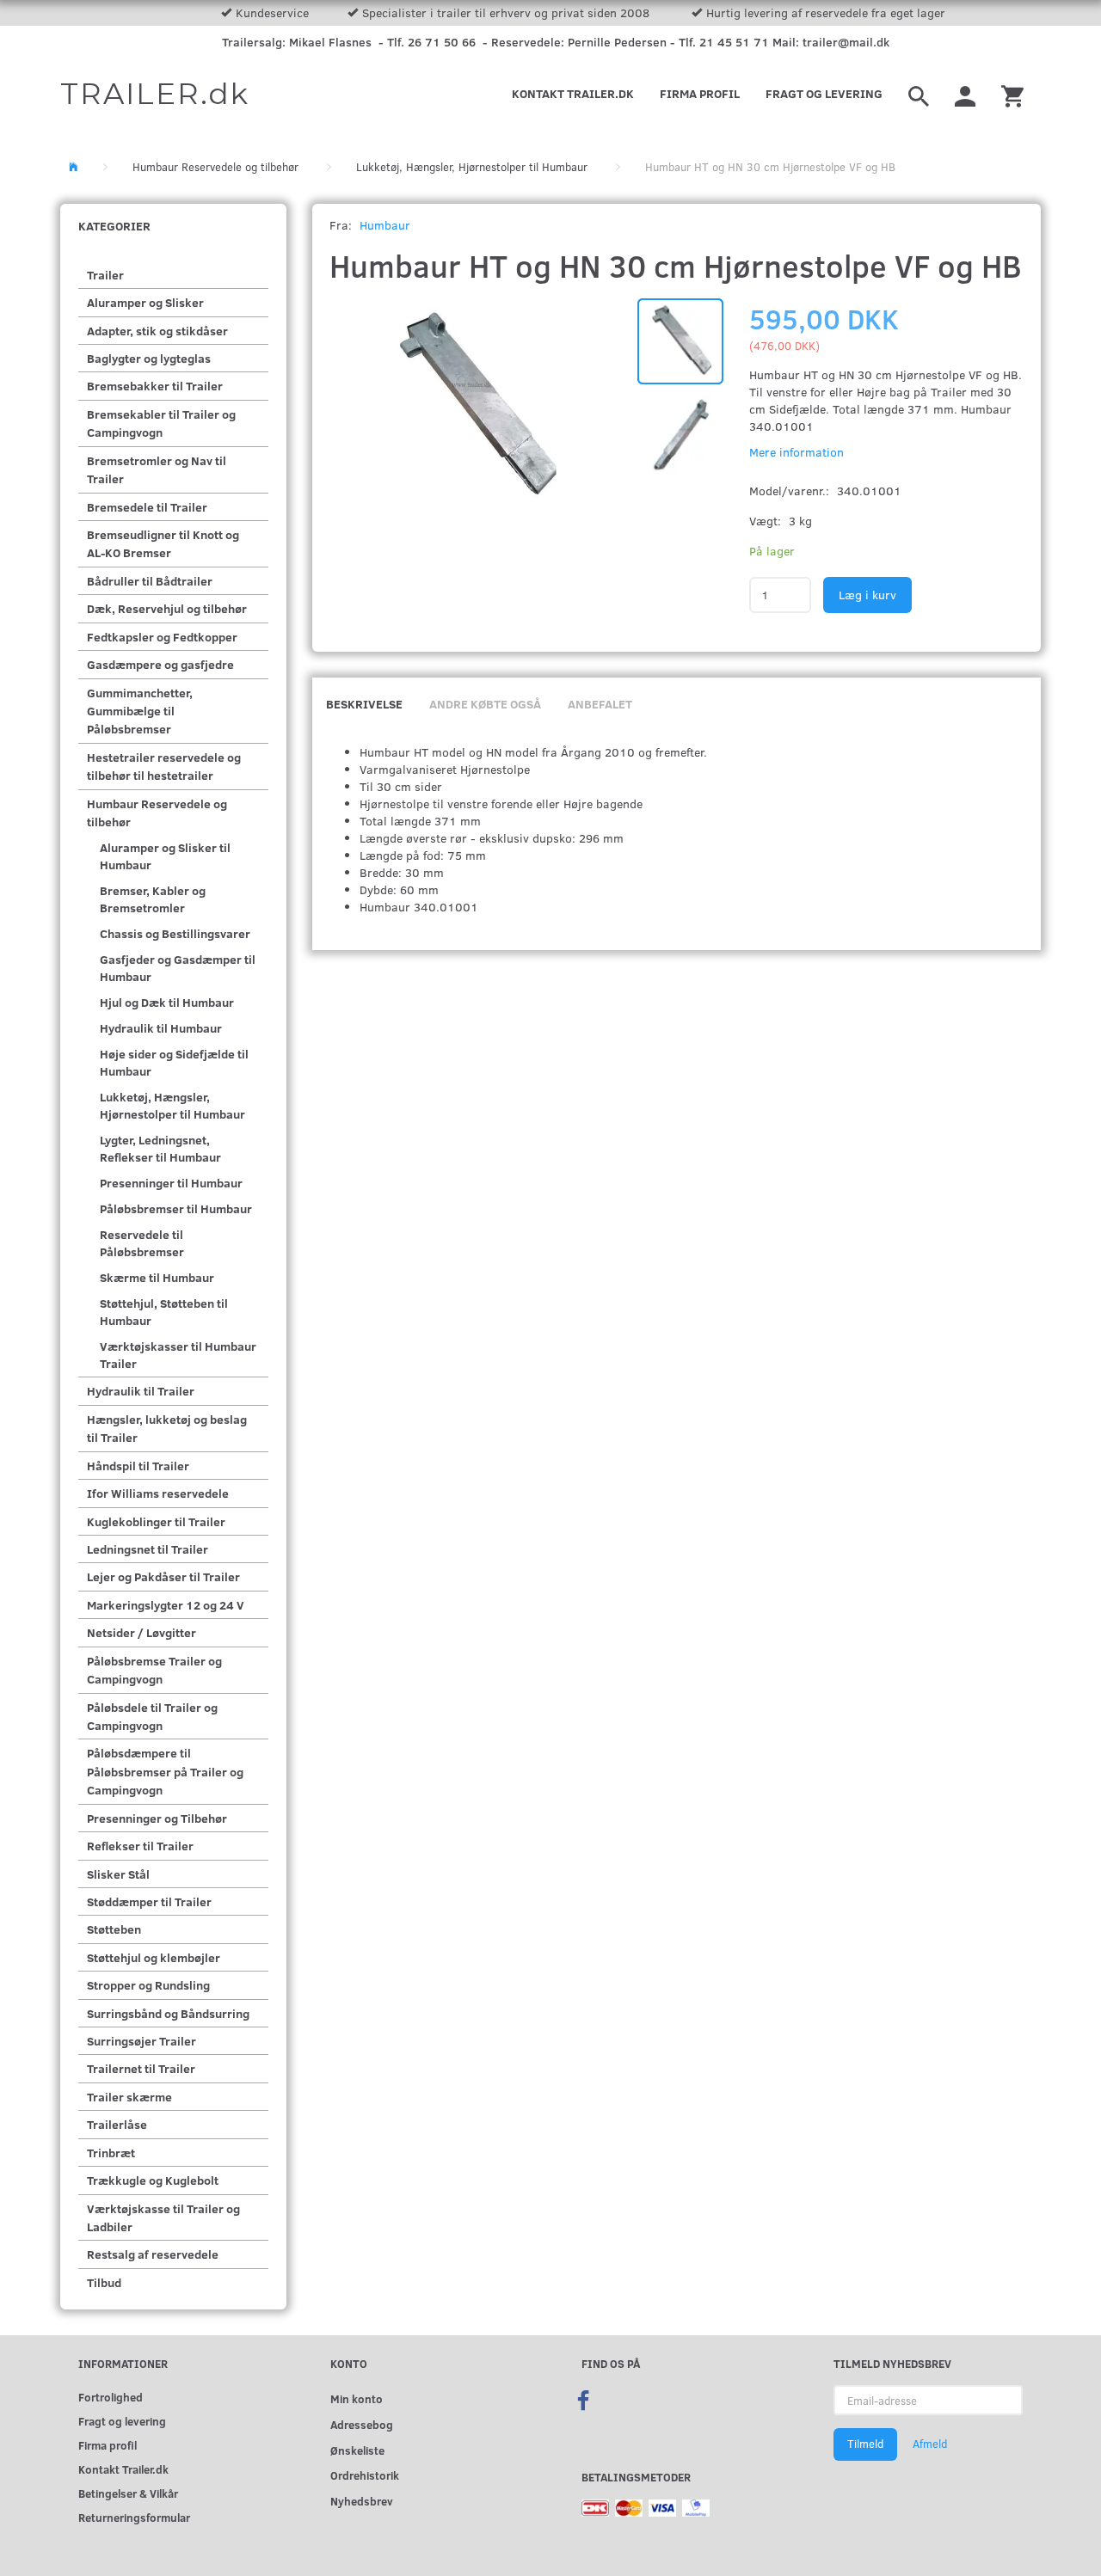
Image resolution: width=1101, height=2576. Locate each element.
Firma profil (700, 93)
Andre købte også (485, 704)
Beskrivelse (364, 704)
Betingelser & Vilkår (128, 2493)
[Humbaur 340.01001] (475, 408)
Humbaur (385, 225)
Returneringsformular (134, 2517)
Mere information (797, 452)
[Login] (965, 94)
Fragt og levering (824, 93)
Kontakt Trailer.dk (573, 93)
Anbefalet (600, 704)
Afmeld (930, 2444)
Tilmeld (865, 2444)
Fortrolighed (111, 2397)
